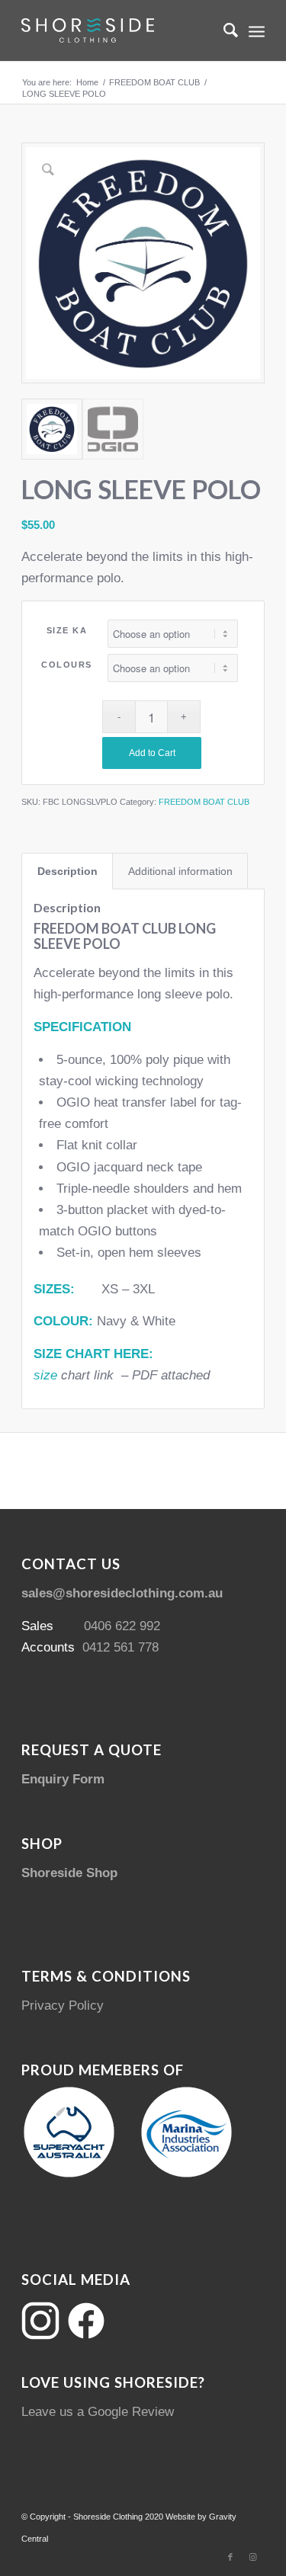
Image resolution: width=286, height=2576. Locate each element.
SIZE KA (67, 630)
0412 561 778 (121, 1647)
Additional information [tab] (180, 871)
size (45, 1375)
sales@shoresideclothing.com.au (122, 1593)
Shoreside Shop (69, 1873)
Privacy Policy (63, 2006)
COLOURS (67, 665)
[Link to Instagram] (253, 2557)
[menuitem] (223, 30)
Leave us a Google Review (98, 2412)
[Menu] (257, 30)
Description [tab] (67, 871)
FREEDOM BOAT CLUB (204, 802)
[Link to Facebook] (230, 2557)
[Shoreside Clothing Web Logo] (119, 30)
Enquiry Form (63, 1779)
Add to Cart (152, 753)
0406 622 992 (122, 1626)
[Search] (223, 30)
